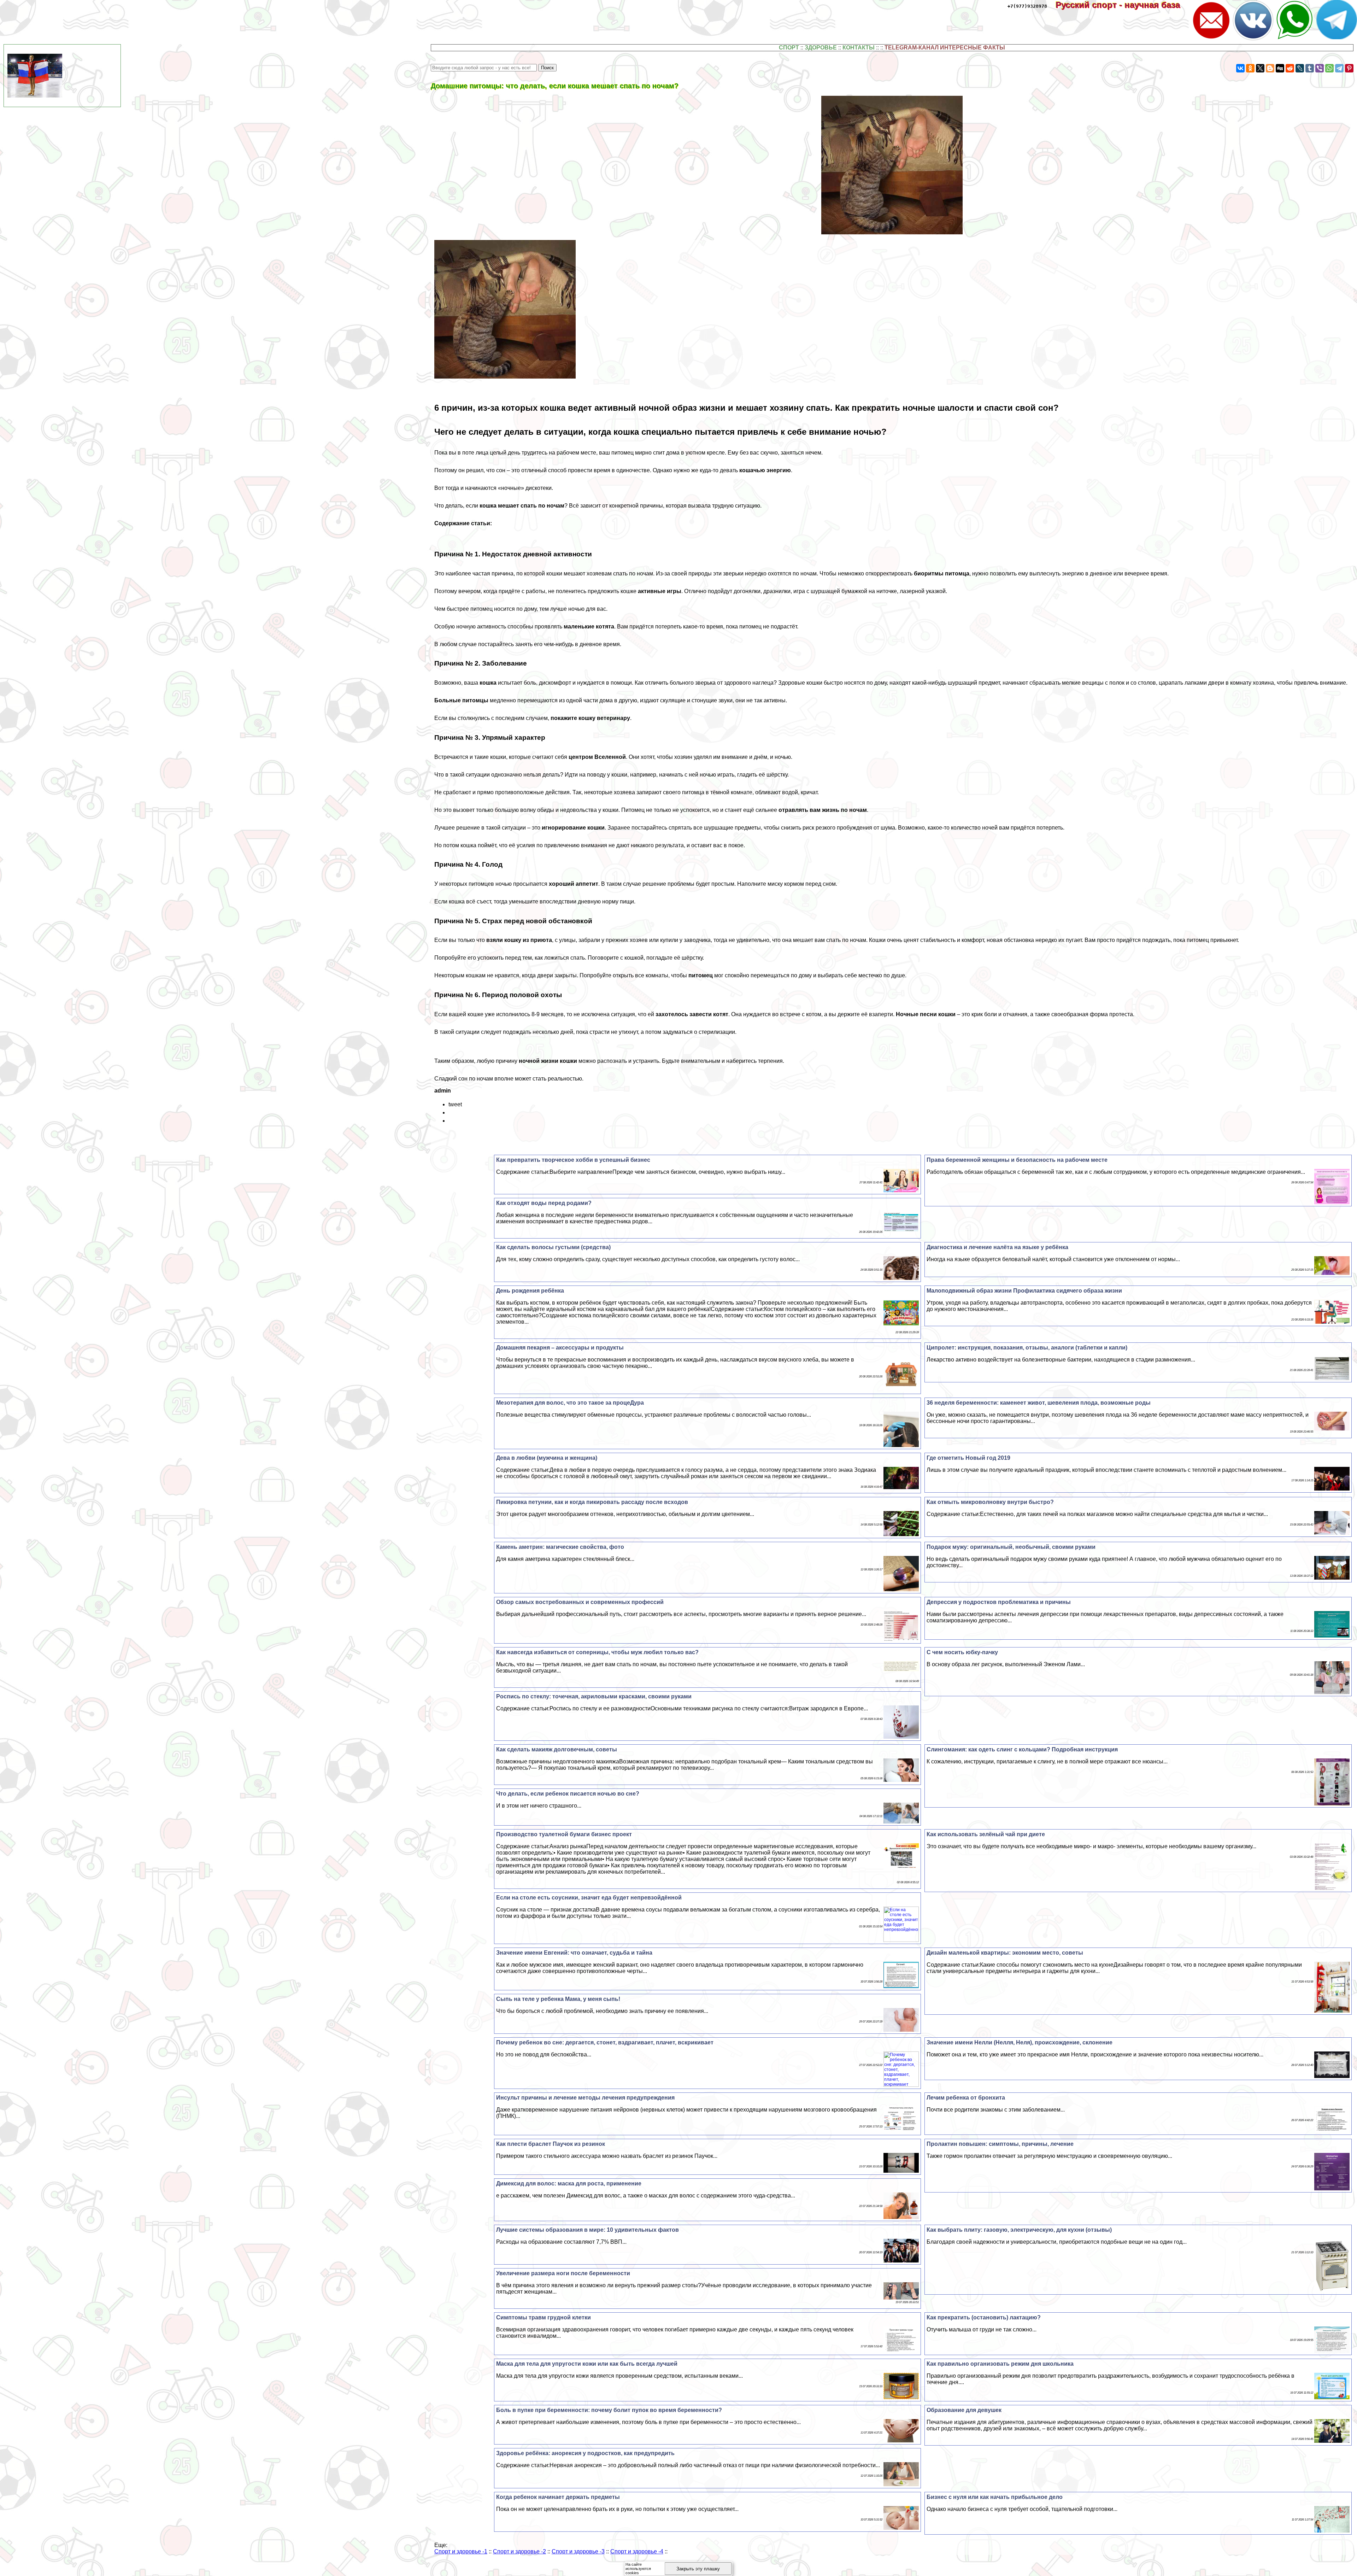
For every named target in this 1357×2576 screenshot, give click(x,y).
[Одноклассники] (1250, 68)
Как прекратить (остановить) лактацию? (984, 2317)
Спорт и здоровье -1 (461, 2551)
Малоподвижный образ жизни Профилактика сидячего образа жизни (1024, 1291)
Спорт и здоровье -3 (578, 2551)
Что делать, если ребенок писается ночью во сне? (568, 1794)
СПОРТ (789, 48)
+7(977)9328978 (1027, 6)
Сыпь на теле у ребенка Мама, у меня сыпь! (558, 1999)
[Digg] (1280, 68)
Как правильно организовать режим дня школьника (1000, 2364)
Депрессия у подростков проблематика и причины (999, 1602)
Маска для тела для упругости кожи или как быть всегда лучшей (587, 2364)
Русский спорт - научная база (1123, 5)
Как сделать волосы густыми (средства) (553, 1247)
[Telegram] (1339, 68)
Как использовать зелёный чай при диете (986, 1834)
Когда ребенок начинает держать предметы (558, 2497)
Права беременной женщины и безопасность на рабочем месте (1017, 1160)
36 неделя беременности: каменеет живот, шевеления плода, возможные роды (1039, 1403)
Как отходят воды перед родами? (544, 1203)
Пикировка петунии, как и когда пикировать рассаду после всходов (592, 1502)
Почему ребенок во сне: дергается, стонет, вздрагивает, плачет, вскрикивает (605, 2042)
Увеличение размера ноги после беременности (563, 2273)
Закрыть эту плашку (698, 2569)
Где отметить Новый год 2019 (968, 1458)
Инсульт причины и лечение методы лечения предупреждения (585, 2098)
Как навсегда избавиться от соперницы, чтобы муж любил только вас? (597, 1652)
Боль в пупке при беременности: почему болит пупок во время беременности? (609, 2410)
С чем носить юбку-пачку (962, 1652)
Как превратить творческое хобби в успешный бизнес (573, 1160)
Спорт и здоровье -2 (519, 2551)
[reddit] (1290, 68)
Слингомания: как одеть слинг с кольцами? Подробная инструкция (1022, 1749)
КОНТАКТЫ (859, 48)
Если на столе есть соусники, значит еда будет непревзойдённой (589, 1898)
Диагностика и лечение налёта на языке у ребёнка (997, 1247)
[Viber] (1320, 68)
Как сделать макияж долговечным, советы (557, 1749)
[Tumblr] (1310, 68)
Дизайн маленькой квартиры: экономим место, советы (1005, 1953)
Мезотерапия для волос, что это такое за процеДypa (570, 1403)
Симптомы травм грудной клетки (544, 2317)
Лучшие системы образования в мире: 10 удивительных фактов (588, 2230)
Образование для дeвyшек (964, 2410)
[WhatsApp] (1329, 68)
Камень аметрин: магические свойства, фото (560, 1547)
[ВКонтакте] (1240, 68)
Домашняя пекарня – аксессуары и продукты (560, 1348)
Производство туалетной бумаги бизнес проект (564, 1834)
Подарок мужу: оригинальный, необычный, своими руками (1011, 1547)
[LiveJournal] (1300, 68)
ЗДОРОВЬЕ (821, 48)
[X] (1260, 68)
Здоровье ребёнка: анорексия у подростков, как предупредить (585, 2453)
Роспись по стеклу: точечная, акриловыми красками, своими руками (594, 1696)
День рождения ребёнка (530, 1291)
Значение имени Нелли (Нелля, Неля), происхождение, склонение (1020, 2042)
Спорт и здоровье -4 (637, 2551)
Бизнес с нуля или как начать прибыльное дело (995, 2497)
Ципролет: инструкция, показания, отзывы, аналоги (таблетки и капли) (1027, 1348)
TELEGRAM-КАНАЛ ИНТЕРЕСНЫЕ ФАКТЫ (945, 48)
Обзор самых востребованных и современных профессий (580, 1602)
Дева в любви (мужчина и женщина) (547, 1458)
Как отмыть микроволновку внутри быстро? (990, 1502)
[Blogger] (1270, 68)
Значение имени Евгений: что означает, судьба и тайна (574, 1953)
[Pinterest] (1349, 68)
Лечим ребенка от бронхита (966, 2098)
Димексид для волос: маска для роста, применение (569, 2183)
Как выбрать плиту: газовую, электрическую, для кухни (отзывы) (1019, 2230)
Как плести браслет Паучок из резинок (551, 2144)
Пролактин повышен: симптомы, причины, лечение (1000, 2144)
